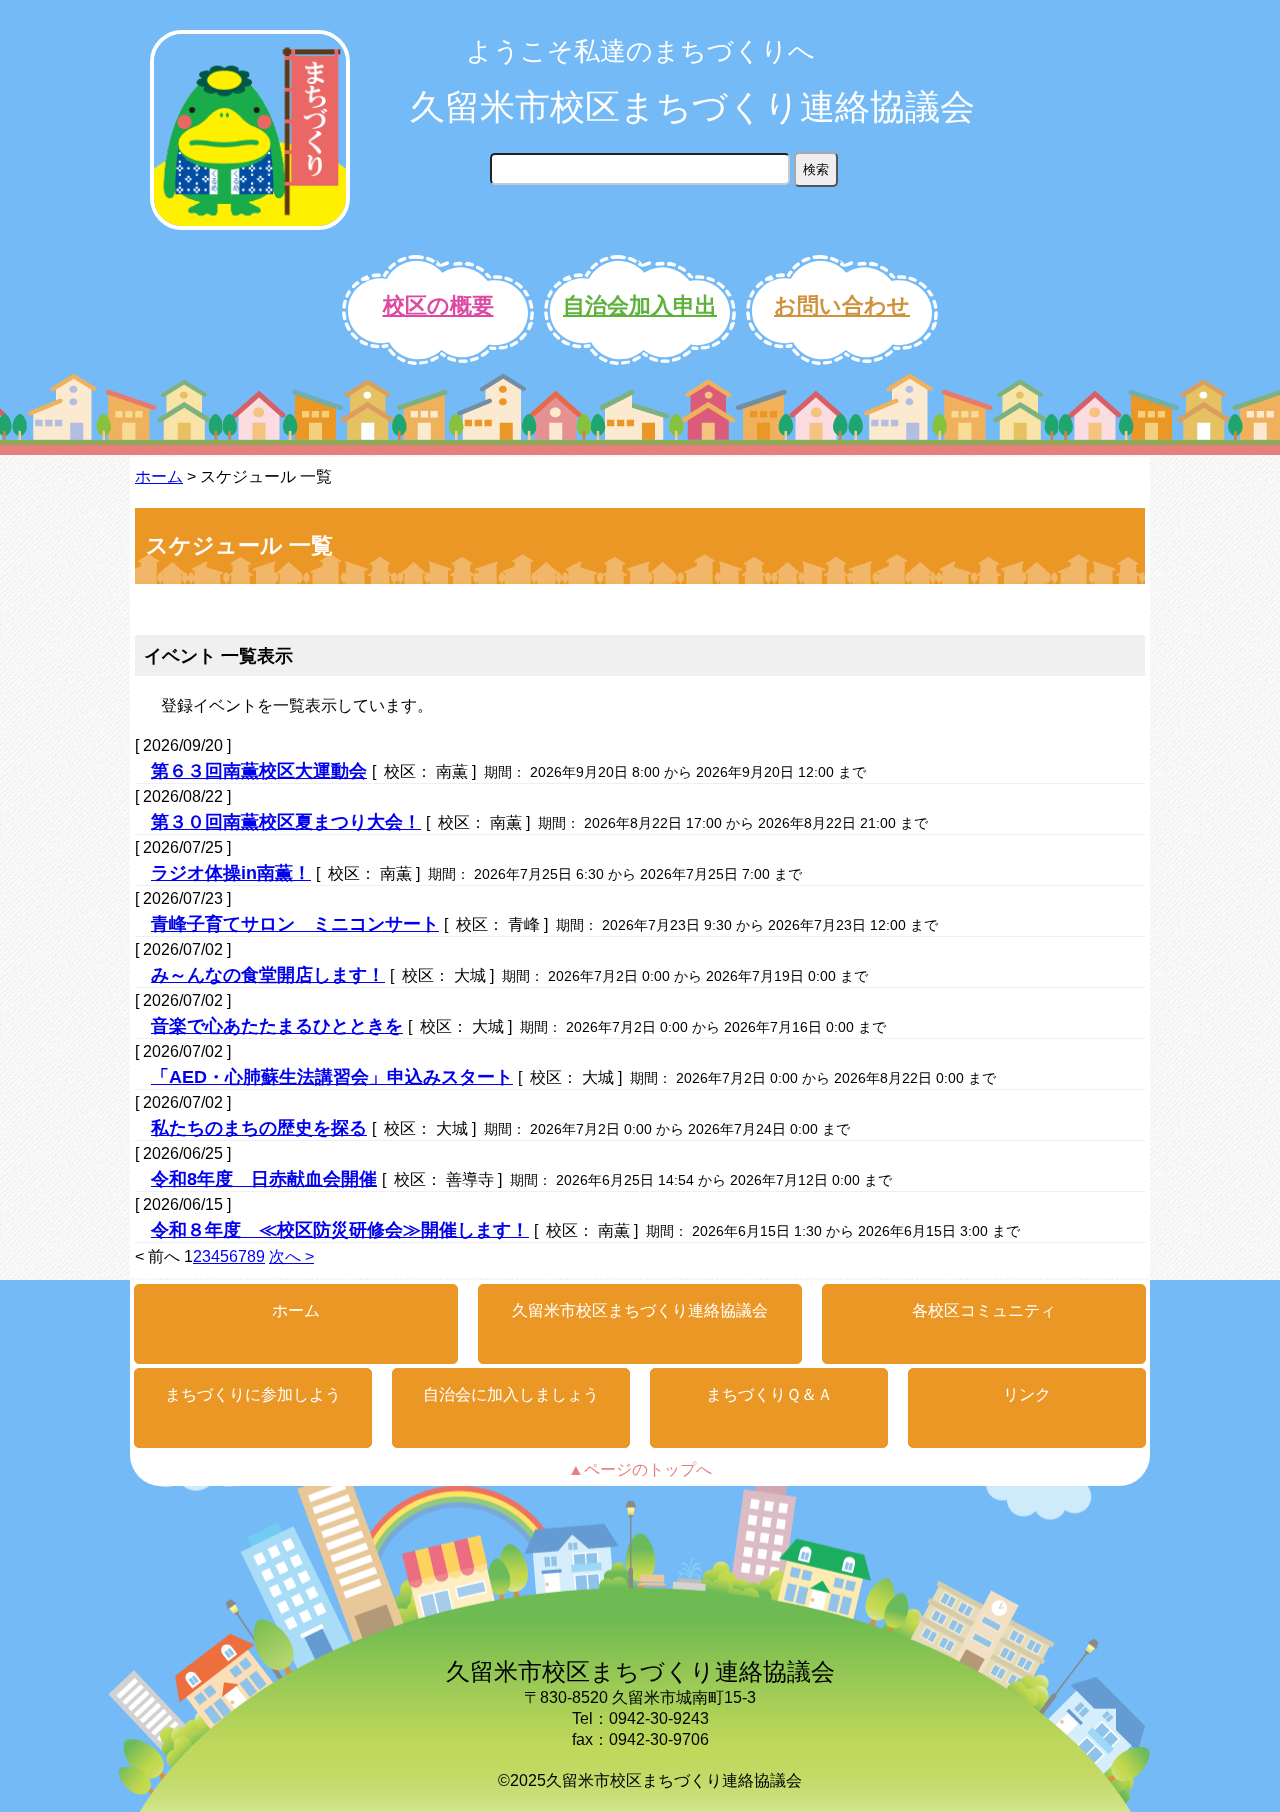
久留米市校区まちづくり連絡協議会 (692, 106)
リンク (1027, 1394)
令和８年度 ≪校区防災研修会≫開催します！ (340, 1230)
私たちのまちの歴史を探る (259, 1128)
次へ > (291, 1256)
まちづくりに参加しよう (253, 1394)
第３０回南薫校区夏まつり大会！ (286, 822)
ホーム (159, 476)
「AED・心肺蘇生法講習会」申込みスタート (332, 1077)
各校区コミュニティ (984, 1310)
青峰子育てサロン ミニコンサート (295, 924)
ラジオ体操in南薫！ (231, 873)
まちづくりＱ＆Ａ (769, 1394)
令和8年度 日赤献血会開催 (264, 1179)
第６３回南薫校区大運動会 (259, 771)
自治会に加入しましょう (511, 1394)
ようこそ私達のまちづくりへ (640, 51)
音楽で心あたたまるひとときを (277, 1026)
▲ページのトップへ (640, 1469)
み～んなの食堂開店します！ (268, 975)
